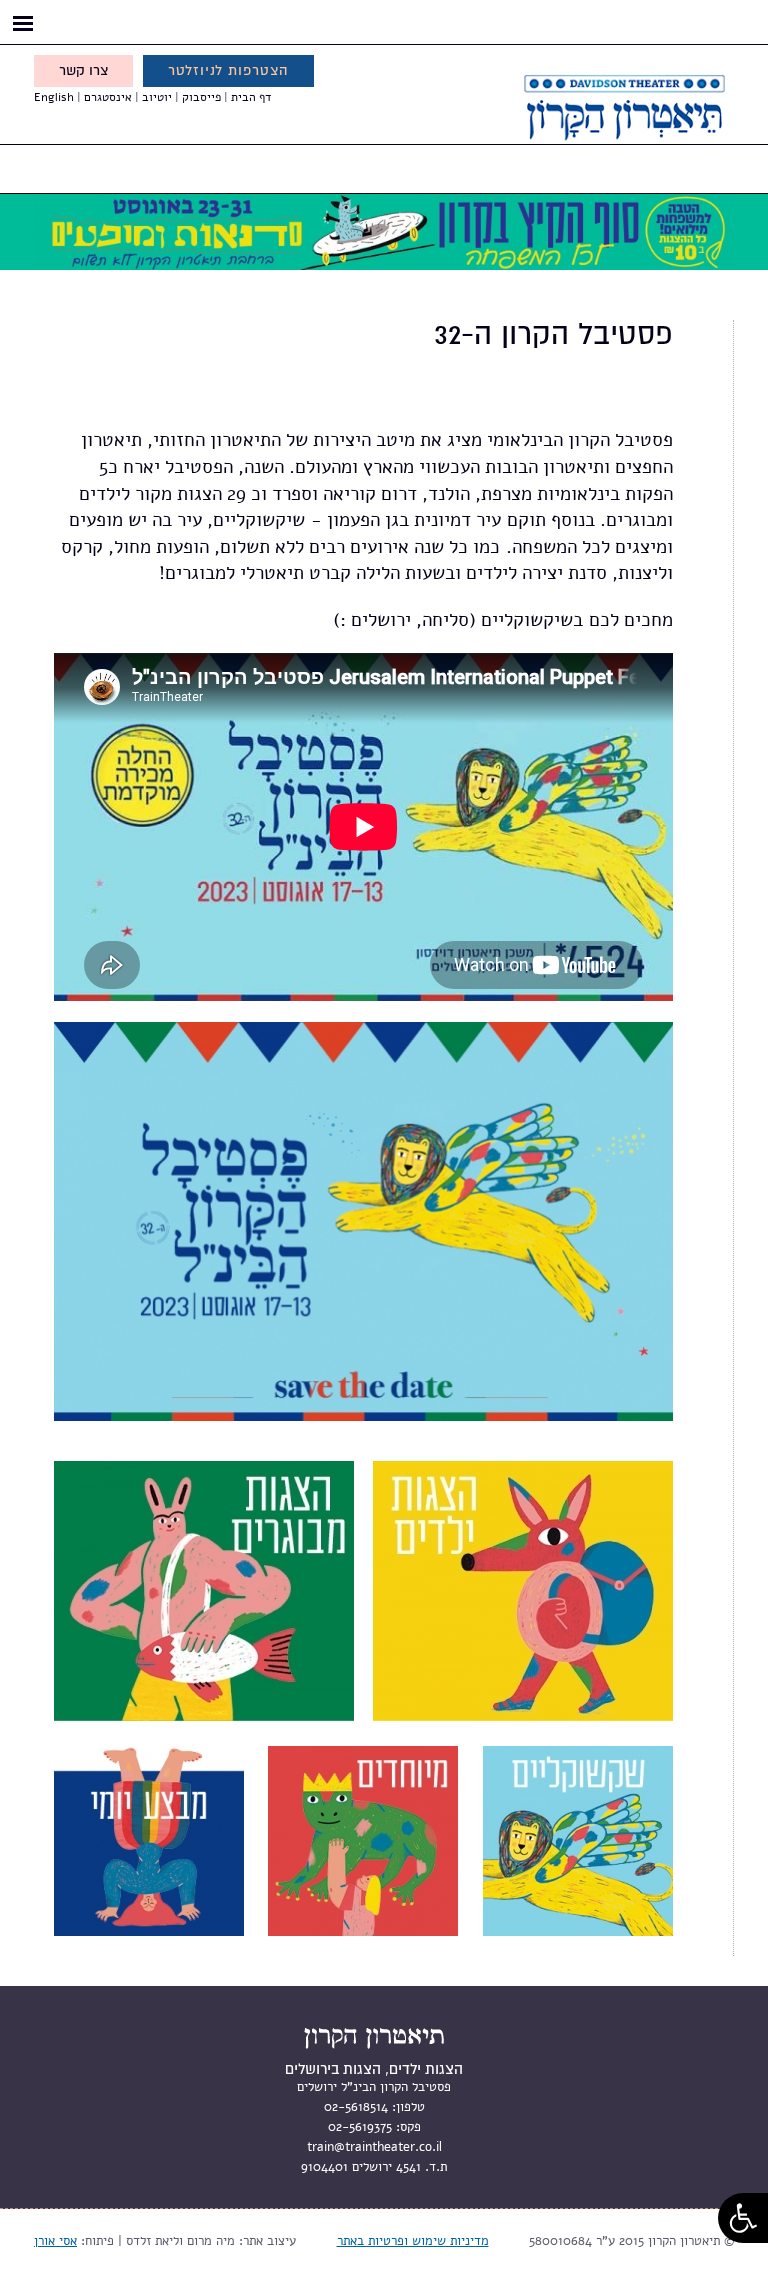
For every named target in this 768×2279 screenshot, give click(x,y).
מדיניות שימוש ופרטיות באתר (413, 2241)
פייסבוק (201, 97)
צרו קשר (83, 70)
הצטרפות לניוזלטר (228, 70)
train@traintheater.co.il (374, 2147)
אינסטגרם (108, 97)
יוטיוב (157, 97)
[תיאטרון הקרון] (594, 129)
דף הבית (251, 97)
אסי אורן (55, 2241)
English (54, 97)
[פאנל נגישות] (743, 2218)
